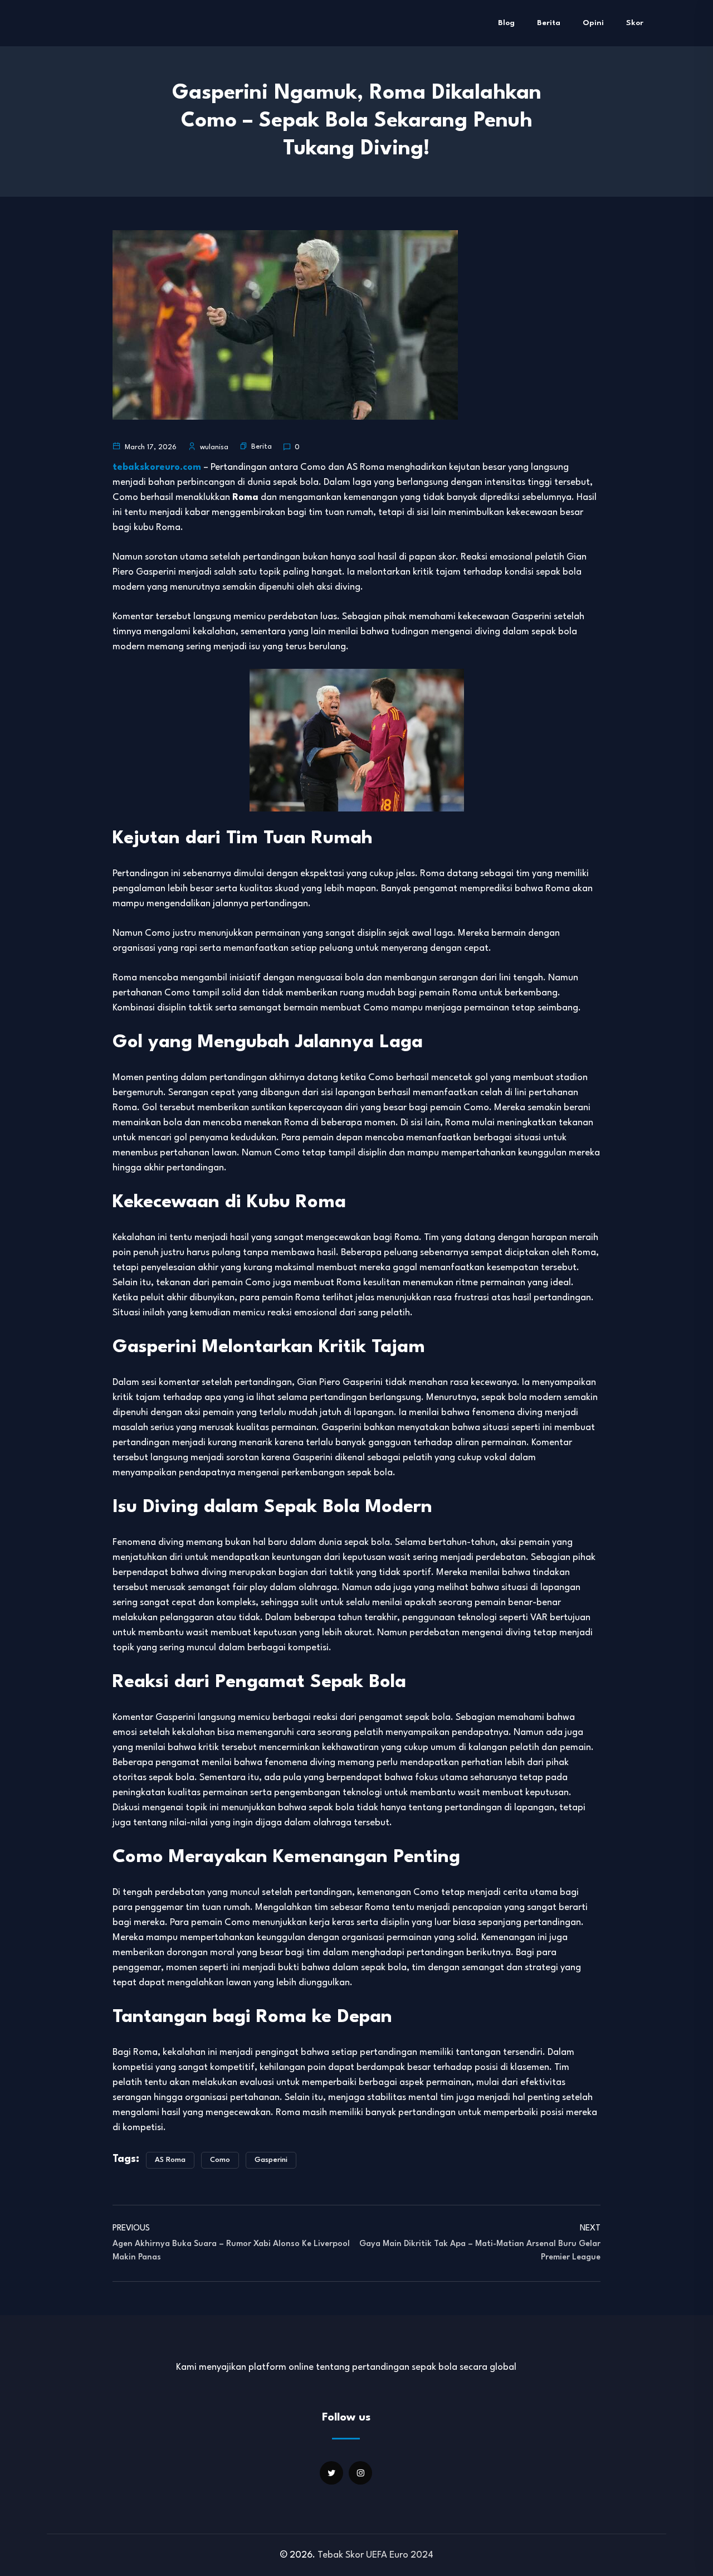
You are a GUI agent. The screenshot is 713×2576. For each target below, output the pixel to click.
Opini (593, 23)
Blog (506, 23)
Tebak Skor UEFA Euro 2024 (375, 2555)
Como (220, 2160)
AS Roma (170, 2160)
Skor (635, 23)
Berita (549, 23)
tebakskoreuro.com (157, 467)
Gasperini (271, 2160)
